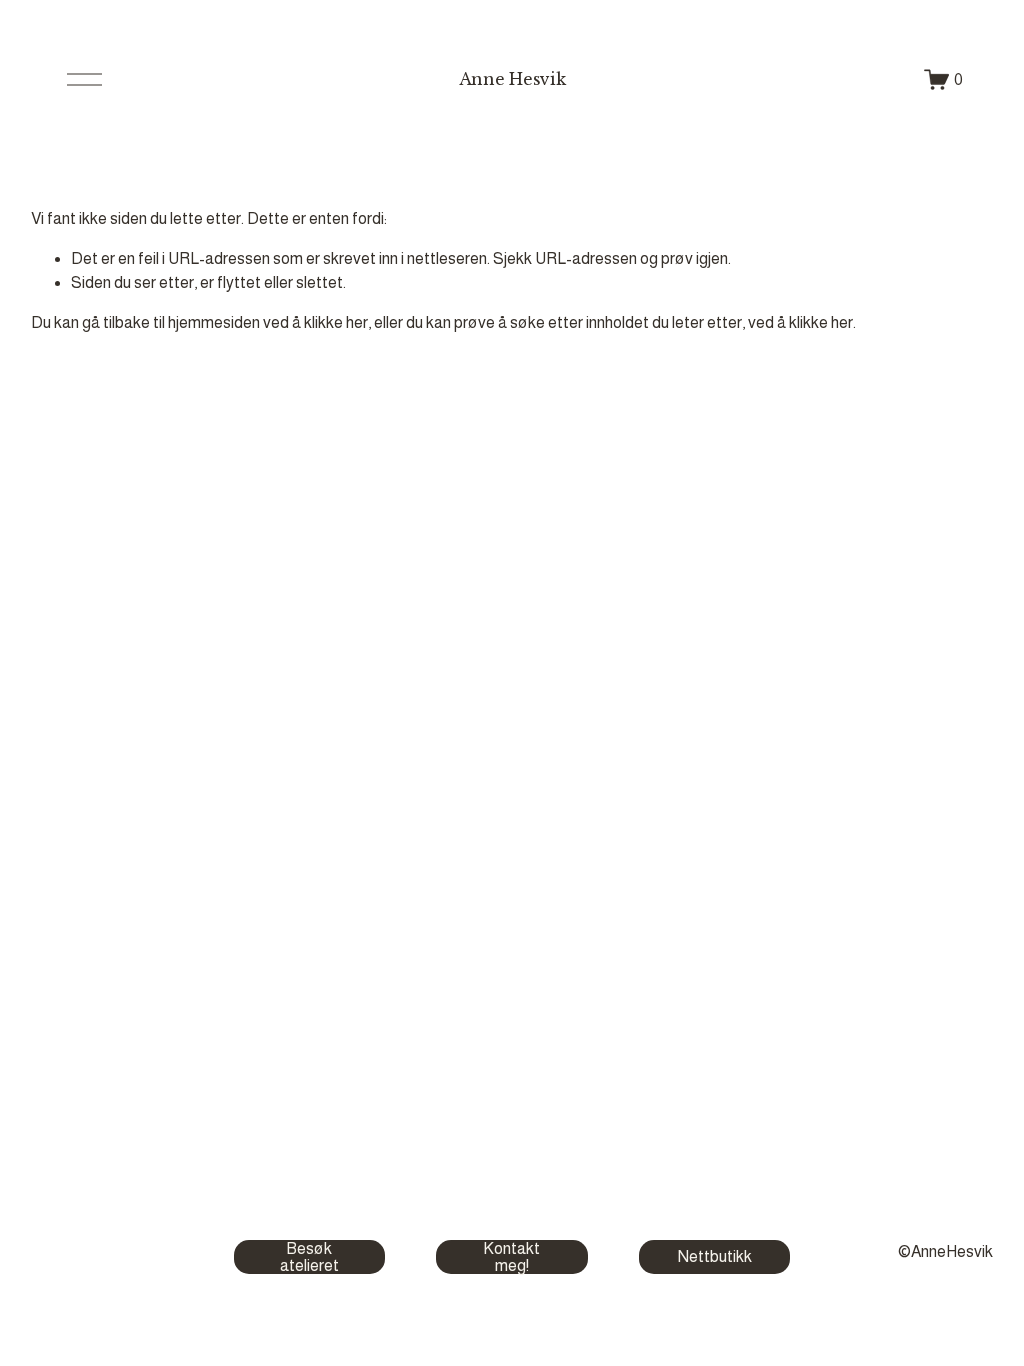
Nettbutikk (715, 1256)
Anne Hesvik (512, 79)
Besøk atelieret (309, 1257)
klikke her (336, 322)
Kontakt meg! (511, 1257)
